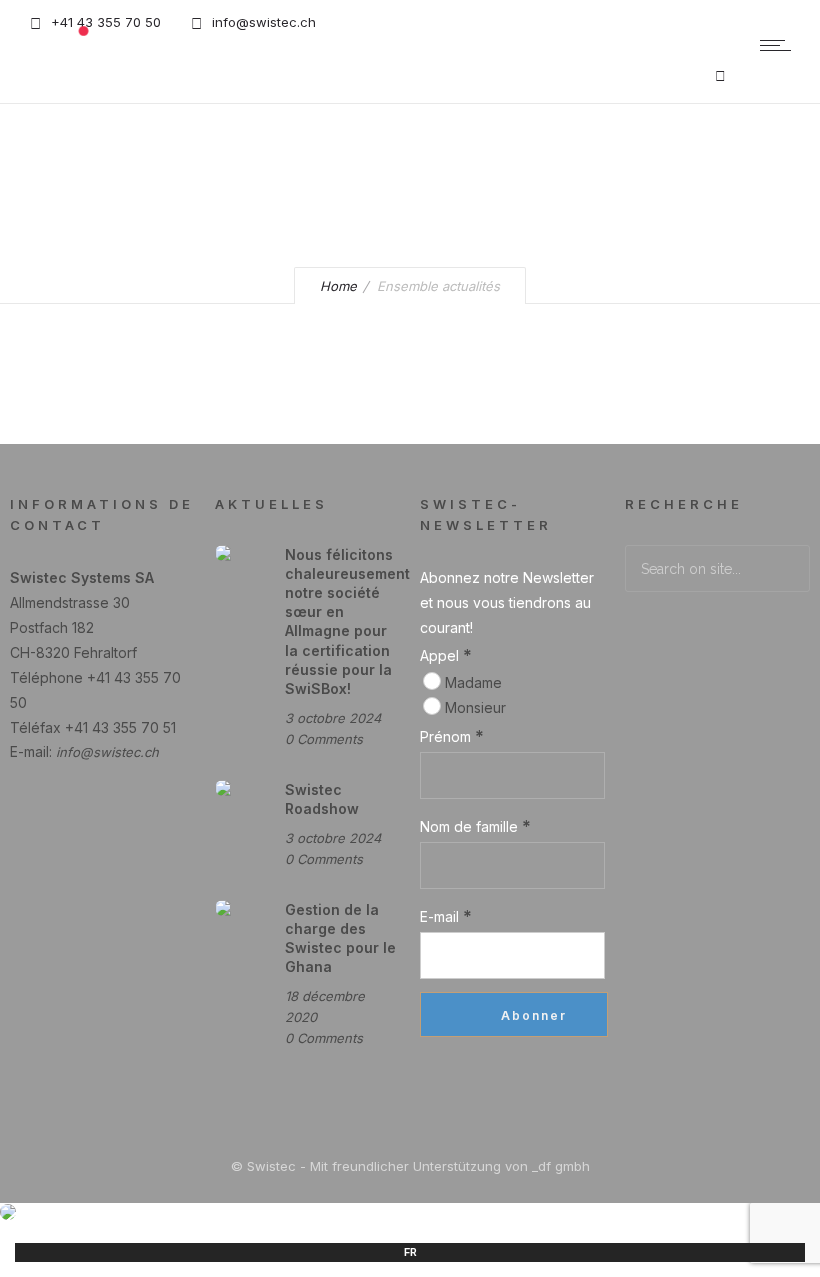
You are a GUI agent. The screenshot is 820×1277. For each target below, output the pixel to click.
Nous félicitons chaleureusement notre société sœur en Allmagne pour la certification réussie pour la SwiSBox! (347, 621)
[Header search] (720, 75)
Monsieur (473, 707)
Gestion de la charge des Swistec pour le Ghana (340, 938)
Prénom (452, 736)
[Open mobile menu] (780, 45)
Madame (471, 682)
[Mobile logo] (8, 1214)
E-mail (446, 916)
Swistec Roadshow (322, 799)
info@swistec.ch (107, 752)
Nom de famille (475, 826)
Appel (446, 655)
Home (338, 286)
